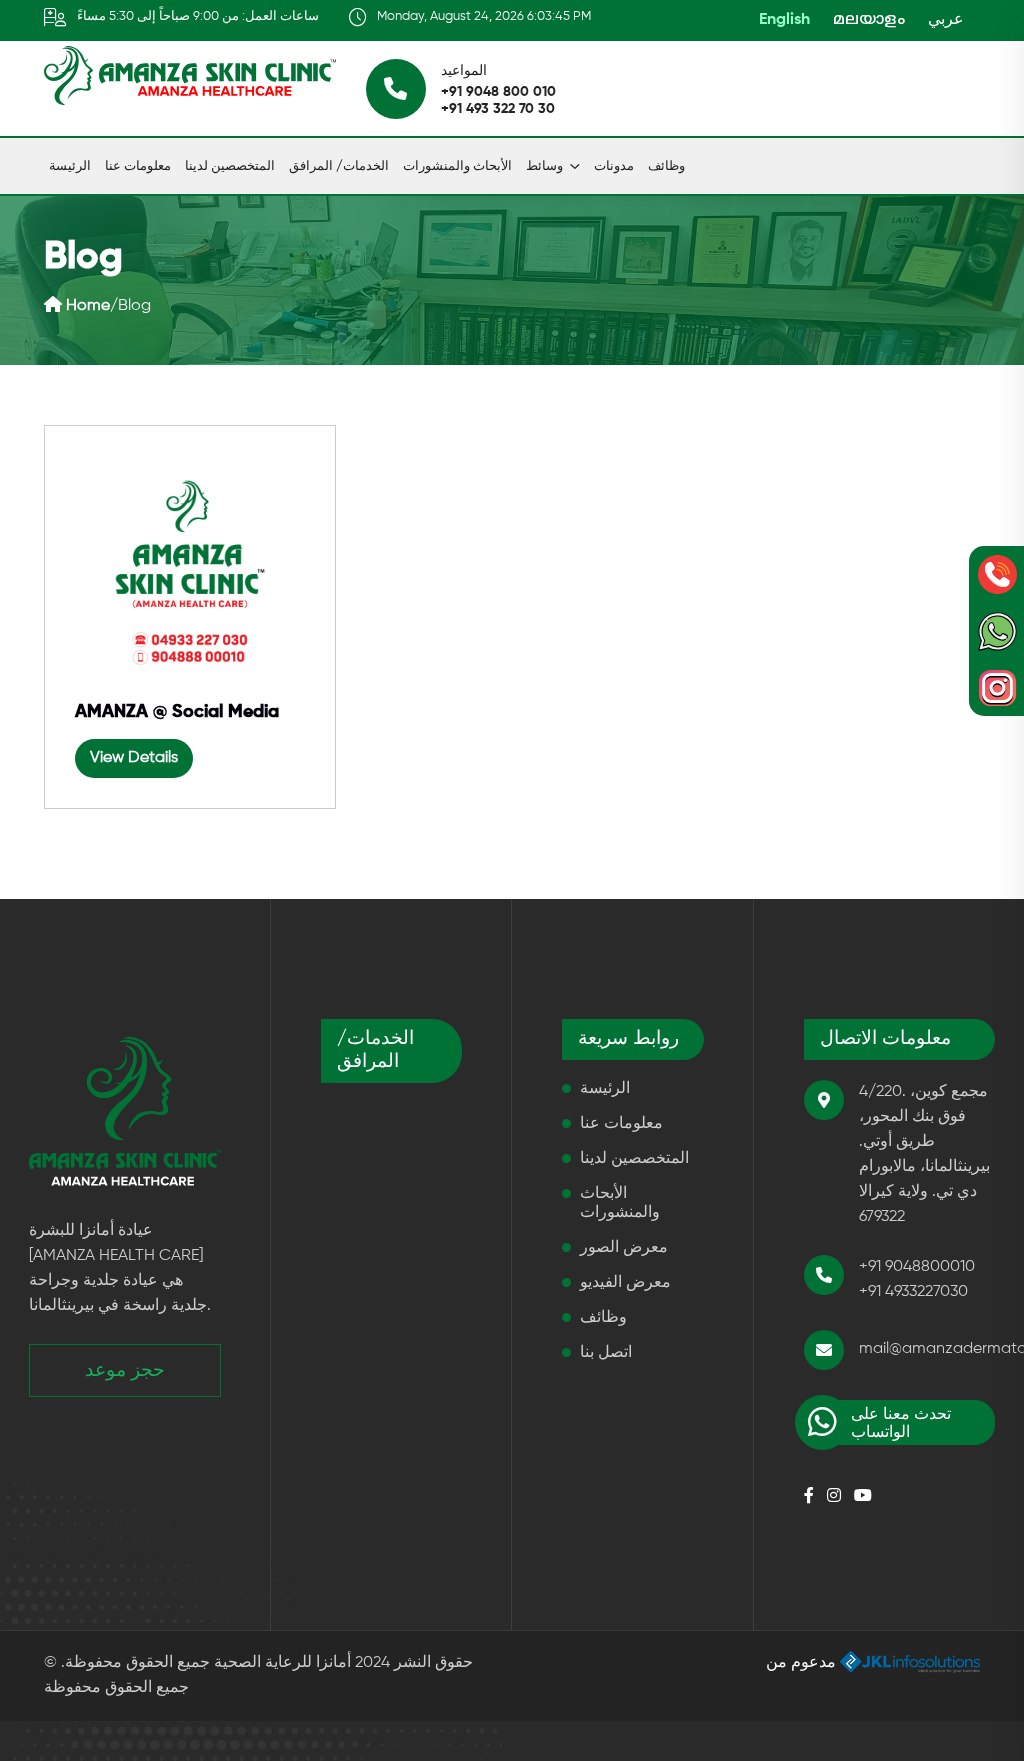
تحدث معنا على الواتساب (901, 1424)
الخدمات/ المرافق (339, 166)
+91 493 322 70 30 (498, 109)
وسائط (544, 166)
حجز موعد (125, 1370)
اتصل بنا (606, 1353)
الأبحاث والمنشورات (457, 166)
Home (86, 306)
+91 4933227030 (913, 1292)
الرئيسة (70, 166)
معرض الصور (624, 1248)
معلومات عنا (138, 166)
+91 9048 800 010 (498, 92)
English (784, 20)
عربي (946, 20)
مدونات (614, 166)
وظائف (666, 166)
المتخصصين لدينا (230, 166)
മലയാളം (869, 20)
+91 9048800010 (917, 1267)
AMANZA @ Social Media (177, 712)
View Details (134, 758)
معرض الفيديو (625, 1283)
